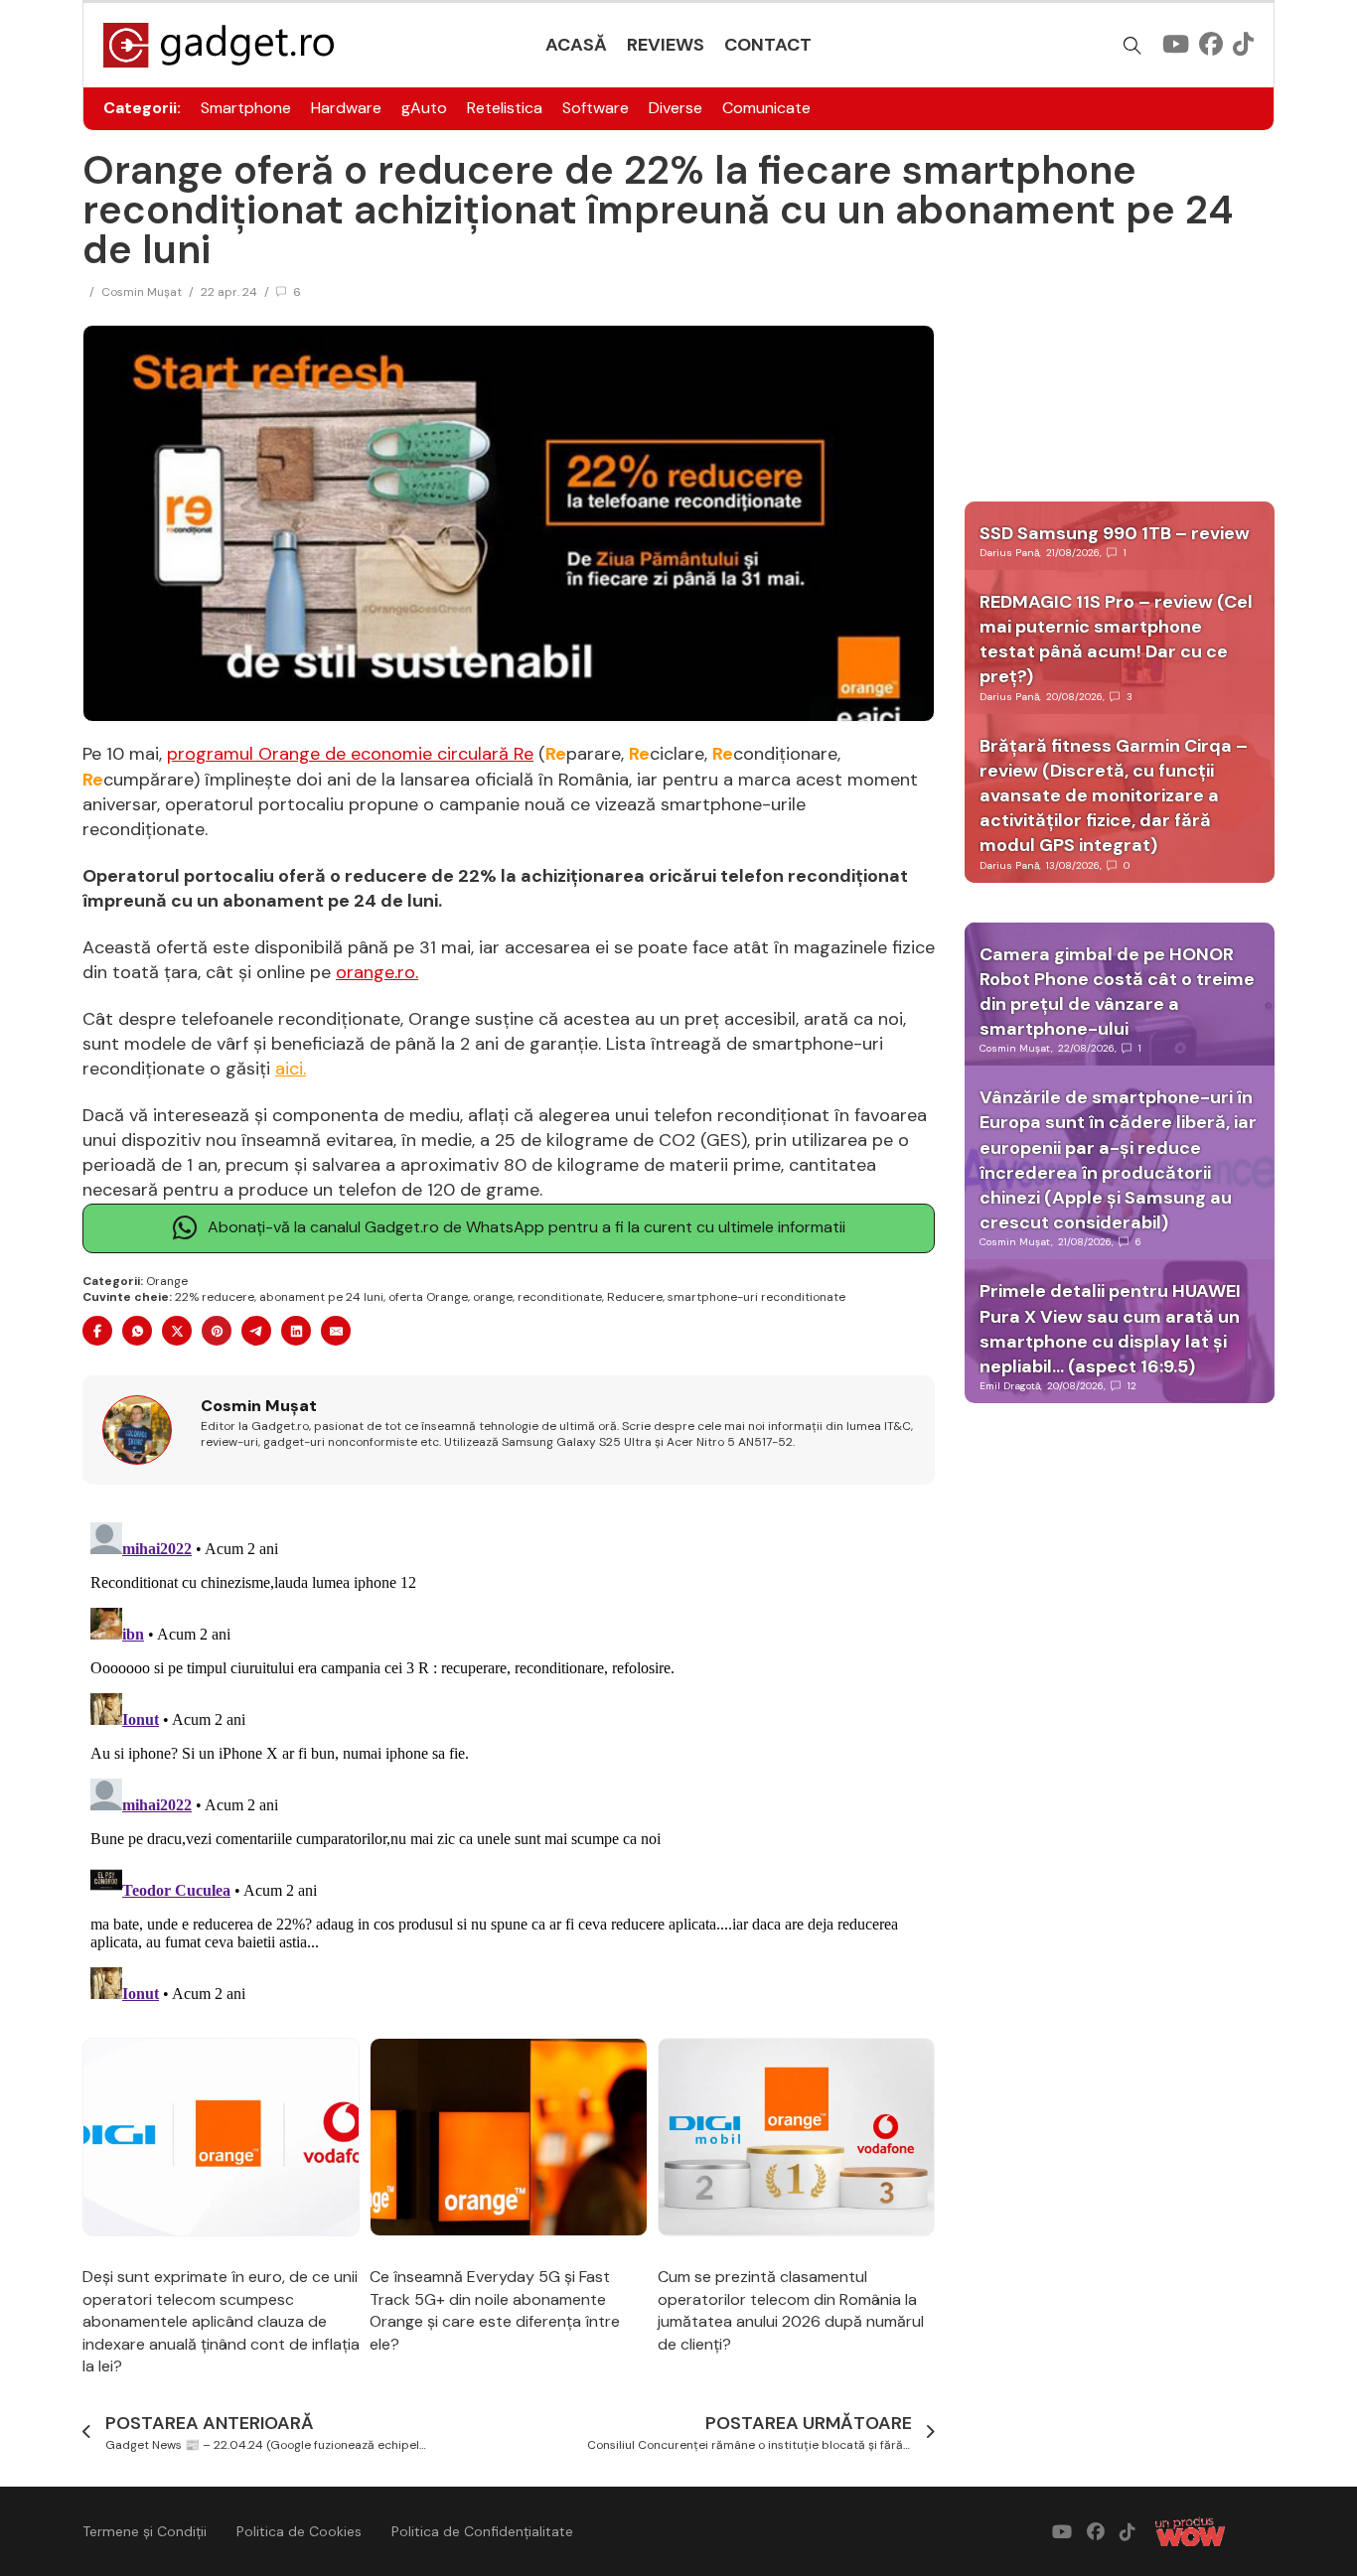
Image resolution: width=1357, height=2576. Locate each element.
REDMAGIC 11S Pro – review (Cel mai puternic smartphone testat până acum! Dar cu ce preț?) (1116, 640)
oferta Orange (428, 1297)
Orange (167, 1281)
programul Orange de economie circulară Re (350, 754)
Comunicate (766, 108)
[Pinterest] (217, 1331)
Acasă (576, 45)
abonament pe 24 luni (321, 1297)
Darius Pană (1009, 553)
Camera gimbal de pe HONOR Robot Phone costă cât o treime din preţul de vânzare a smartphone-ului (1117, 992)
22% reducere (215, 1297)
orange (493, 1297)
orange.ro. (377, 972)
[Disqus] (509, 1763)
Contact (768, 45)
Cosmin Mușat (142, 292)
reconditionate (560, 1297)
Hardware (346, 108)
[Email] (336, 1331)
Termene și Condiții (145, 2531)
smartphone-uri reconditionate (756, 1297)
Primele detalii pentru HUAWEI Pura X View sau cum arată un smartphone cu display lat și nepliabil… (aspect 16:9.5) (1110, 1329)
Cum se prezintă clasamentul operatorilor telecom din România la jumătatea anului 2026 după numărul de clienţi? (791, 2310)
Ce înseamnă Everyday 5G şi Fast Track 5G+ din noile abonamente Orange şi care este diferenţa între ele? (495, 2310)
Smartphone (246, 108)
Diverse (676, 108)
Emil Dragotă (1010, 1386)
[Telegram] (256, 1331)
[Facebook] (97, 1331)
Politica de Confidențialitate (482, 2531)
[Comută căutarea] (1132, 46)
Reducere (635, 1297)
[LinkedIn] (296, 1331)
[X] (177, 1331)
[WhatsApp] (137, 1331)
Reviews (666, 45)
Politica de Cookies (299, 2531)
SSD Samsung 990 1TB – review (1115, 533)
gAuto (424, 108)
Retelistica (505, 108)
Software (596, 108)
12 (1132, 1386)
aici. (291, 1069)
